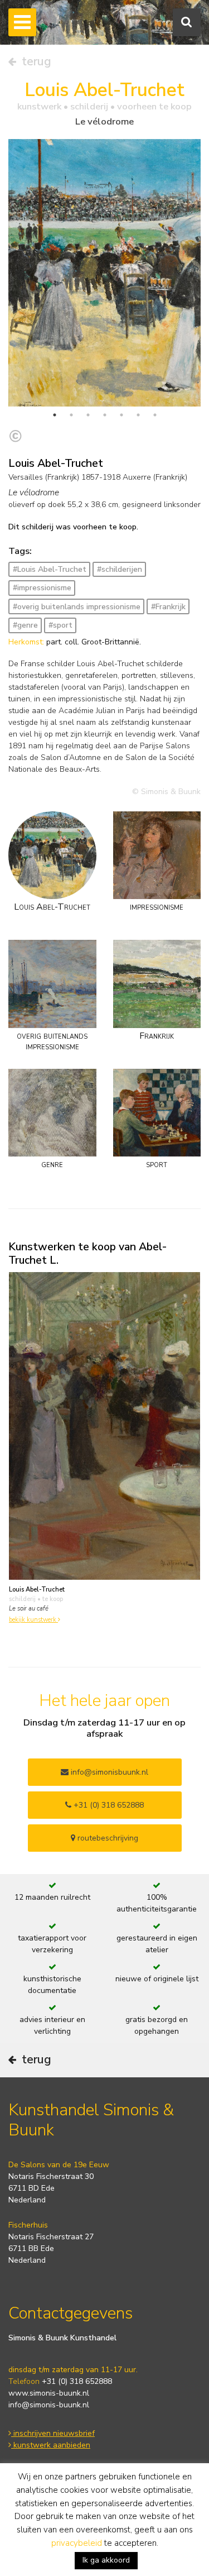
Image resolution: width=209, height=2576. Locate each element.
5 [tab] (121, 415)
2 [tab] (71, 415)
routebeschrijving (107, 1838)
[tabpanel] (104, 280)
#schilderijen (120, 569)
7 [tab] (155, 415)
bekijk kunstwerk (33, 1620)
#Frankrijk (168, 607)
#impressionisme (42, 588)
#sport (60, 625)
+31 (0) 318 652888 (108, 1805)
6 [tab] (138, 415)
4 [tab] (105, 415)
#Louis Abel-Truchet (50, 569)
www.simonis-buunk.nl (49, 2393)
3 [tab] (88, 415)
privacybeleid (77, 2543)
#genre (25, 625)
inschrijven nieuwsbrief (53, 2433)
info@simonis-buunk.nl (49, 2405)
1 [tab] (55, 415)
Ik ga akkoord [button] (106, 2560)
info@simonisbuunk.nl (108, 1772)
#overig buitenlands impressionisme (77, 607)
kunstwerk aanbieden (51, 2445)
